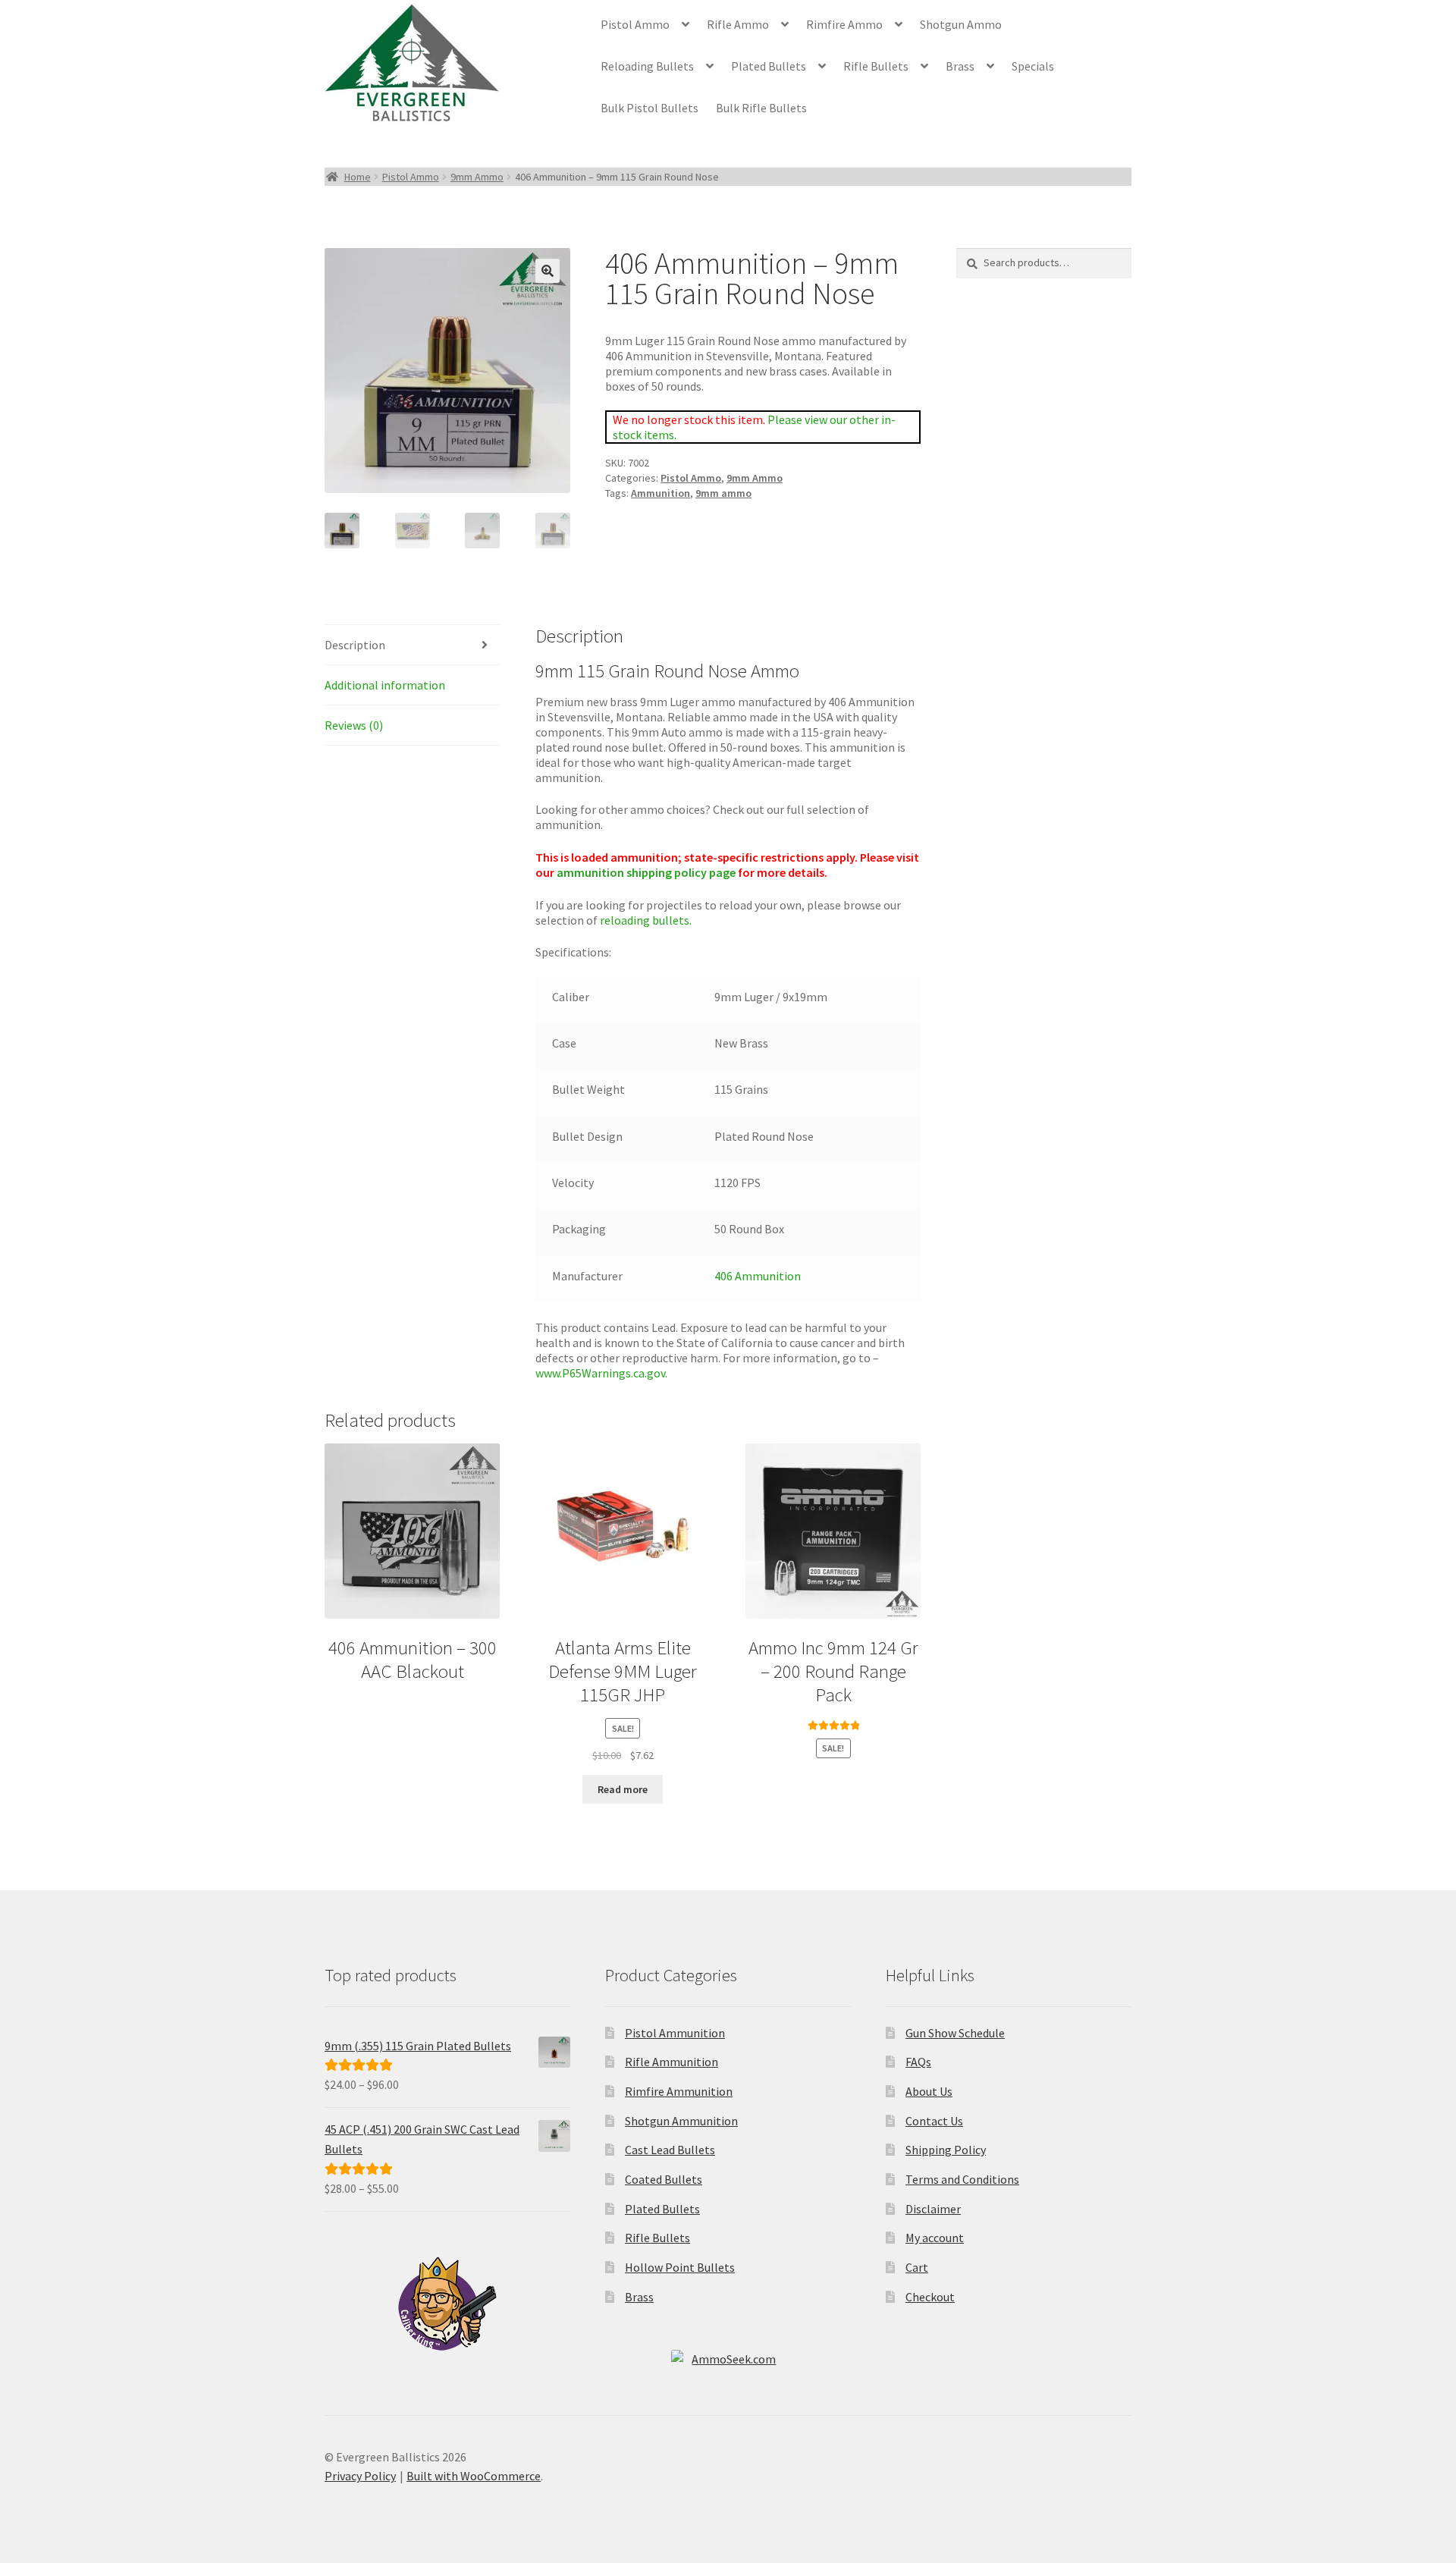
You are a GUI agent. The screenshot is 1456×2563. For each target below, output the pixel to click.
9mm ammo (723, 493)
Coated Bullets (664, 2179)
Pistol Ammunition (675, 2033)
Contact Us (934, 2121)
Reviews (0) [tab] (354, 725)
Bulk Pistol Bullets (650, 108)
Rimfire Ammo (844, 24)
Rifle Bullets (876, 66)
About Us (929, 2091)
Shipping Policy (946, 2150)
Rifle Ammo (738, 24)
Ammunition (661, 493)
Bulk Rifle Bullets (761, 108)
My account (935, 2238)
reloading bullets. (647, 920)
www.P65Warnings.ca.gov (600, 1373)
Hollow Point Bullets (680, 2267)
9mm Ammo (477, 177)
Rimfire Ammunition (679, 2091)
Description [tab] (355, 645)
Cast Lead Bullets (670, 2150)
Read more (623, 1789)
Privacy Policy (360, 2476)
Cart (917, 2267)
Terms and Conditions (962, 2179)
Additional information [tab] (385, 685)
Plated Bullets (769, 66)
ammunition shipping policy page (645, 872)
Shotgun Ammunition (681, 2121)
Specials (1033, 66)
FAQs (918, 2062)
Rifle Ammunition (672, 2062)
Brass (960, 66)
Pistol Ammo (635, 24)
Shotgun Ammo (961, 24)
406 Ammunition (758, 1276)
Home (358, 177)
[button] (548, 271)
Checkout (930, 2297)
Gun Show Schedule (955, 2033)
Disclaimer (933, 2209)
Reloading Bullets (647, 66)
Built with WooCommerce (474, 2476)
